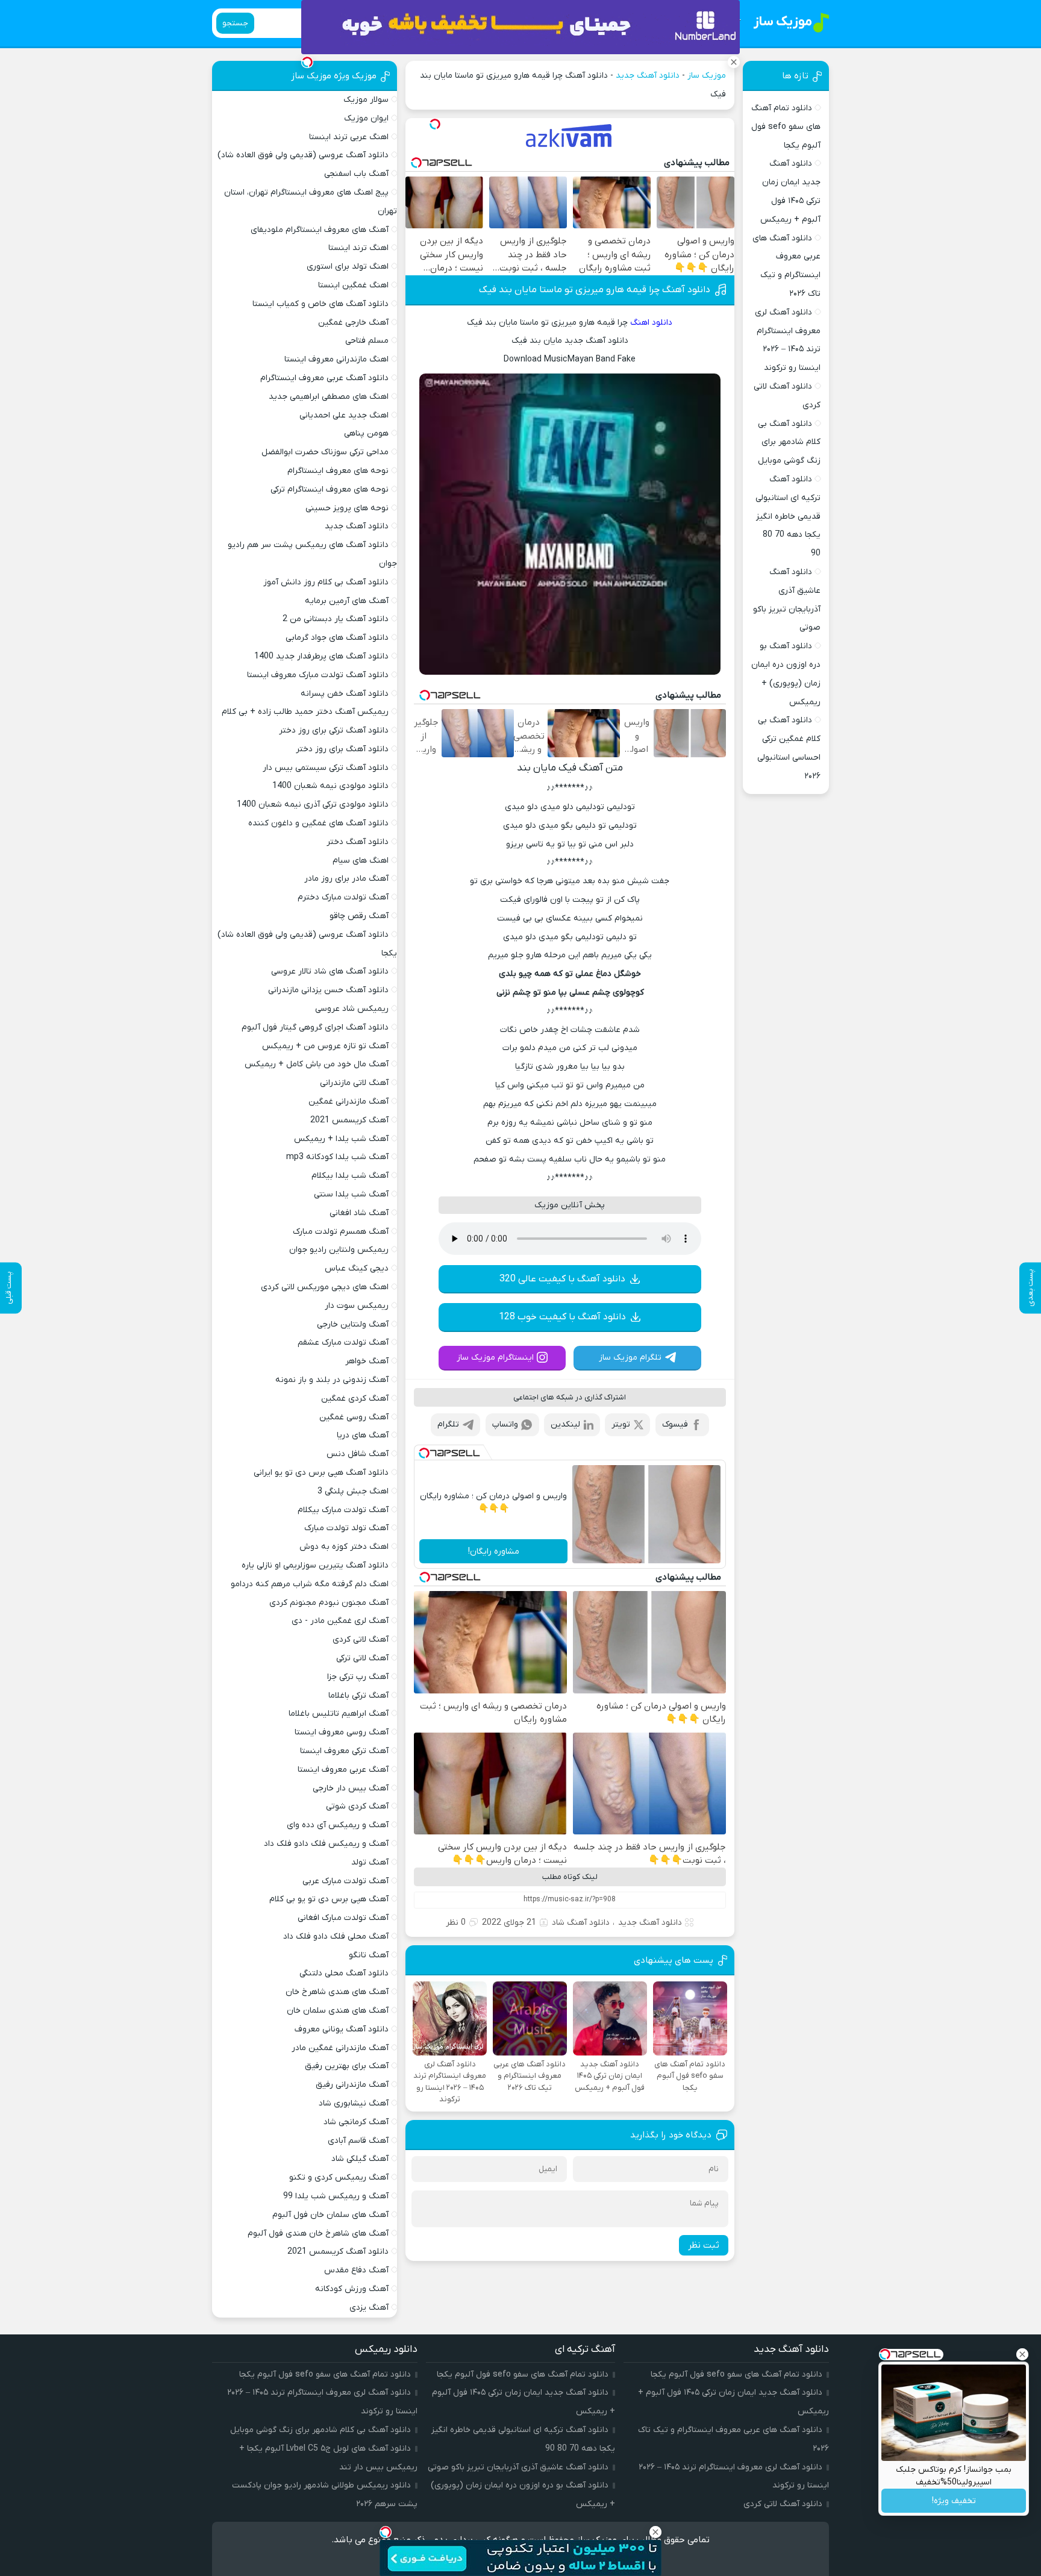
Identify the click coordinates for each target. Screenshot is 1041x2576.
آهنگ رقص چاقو (359, 916)
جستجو (235, 23)
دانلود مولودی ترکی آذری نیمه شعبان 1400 (313, 805)
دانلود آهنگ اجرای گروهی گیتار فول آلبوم (315, 1027)
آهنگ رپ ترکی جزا (358, 1677)
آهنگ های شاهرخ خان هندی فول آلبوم (318, 2234)
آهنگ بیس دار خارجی (351, 1788)
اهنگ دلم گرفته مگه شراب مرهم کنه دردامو (310, 1584)
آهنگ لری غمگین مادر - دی (340, 1621)
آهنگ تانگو (369, 1955)
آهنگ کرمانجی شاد (356, 2122)
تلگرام (448, 1424)
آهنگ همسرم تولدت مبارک (341, 1232)
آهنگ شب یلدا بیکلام (350, 1176)
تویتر (621, 1424)
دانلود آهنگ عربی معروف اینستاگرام (324, 378)
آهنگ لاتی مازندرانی (354, 1083)
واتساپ (505, 1424)
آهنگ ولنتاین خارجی (353, 1324)
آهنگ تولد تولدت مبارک (346, 1528)
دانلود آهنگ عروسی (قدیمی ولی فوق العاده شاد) (303, 155)
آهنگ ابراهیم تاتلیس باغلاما (339, 1714)
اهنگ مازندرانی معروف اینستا (336, 359)
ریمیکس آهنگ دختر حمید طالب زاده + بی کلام (305, 712)
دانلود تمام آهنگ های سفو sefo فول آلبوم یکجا (786, 127)
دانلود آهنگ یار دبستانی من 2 (336, 619)
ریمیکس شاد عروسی (352, 1009)
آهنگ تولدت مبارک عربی (345, 1881)
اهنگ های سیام (361, 861)
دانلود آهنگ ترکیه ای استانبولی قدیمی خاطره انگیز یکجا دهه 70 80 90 (788, 516)
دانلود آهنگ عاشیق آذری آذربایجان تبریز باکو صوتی (518, 2467)
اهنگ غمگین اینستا (353, 285)
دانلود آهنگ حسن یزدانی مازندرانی (328, 990)
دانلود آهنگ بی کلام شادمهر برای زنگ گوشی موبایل (789, 442)
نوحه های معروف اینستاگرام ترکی (330, 489)
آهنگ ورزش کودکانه (352, 2289)
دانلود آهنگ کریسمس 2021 (338, 2252)
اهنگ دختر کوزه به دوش (344, 1547)
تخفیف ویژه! (954, 2501)
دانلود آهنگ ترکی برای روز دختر (334, 730)
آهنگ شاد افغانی (359, 1213)
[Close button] (1022, 2354)
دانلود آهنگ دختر (358, 842)
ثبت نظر (704, 2245)
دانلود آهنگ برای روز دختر (342, 749)
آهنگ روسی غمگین (354, 1417)
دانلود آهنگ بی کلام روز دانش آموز (326, 582)
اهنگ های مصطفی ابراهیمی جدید (329, 397)
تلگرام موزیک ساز (630, 1358)
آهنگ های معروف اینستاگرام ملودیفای (320, 230)
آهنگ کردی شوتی (357, 1806)
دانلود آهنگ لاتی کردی (783, 2504)
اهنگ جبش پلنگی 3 (353, 1491)
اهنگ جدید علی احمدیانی (344, 415)
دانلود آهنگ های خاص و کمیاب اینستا (320, 304)
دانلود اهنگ (651, 323)
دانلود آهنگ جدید (648, 76)
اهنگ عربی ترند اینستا (349, 137)
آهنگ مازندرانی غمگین (349, 1102)
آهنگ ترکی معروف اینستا (344, 1751)
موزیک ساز (707, 76)
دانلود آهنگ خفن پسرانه (345, 694)
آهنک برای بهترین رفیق (347, 2066)
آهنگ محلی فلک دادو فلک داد (336, 1937)
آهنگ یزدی (369, 2308)
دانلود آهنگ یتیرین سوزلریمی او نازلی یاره (315, 1565)
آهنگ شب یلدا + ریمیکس (341, 1139)
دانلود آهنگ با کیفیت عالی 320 (562, 1279)
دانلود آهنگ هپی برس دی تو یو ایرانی (321, 1473)
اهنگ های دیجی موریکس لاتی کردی (325, 1287)
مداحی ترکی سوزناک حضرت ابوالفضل (325, 452)
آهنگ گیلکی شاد (360, 2159)
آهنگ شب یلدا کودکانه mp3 (337, 1157)
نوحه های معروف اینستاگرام (338, 471)
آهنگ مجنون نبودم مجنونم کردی (329, 1603)
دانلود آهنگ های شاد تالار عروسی (330, 971)
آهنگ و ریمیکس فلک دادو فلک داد (326, 1844)
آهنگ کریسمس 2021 (349, 1120)
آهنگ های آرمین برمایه (347, 601)
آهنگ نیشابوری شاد (354, 2103)
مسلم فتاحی (367, 341)
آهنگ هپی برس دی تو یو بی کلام (329, 1899)
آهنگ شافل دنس (358, 1454)
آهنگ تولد (370, 1862)
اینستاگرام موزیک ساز (495, 1358)
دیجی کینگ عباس (357, 1268)
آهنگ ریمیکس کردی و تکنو (339, 2177)
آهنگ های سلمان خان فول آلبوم (330, 2215)
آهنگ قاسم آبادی (358, 2141)
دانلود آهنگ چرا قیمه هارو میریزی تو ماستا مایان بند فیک (595, 290)
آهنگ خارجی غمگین (353, 323)
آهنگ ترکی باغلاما (358, 1696)
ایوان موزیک (366, 118)
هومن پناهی (366, 433)
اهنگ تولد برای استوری (348, 267)
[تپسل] (435, 124)
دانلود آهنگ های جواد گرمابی (337, 638)
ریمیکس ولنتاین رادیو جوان (339, 1250)
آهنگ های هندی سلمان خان (338, 2011)
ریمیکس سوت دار (357, 1306)
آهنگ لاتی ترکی (362, 1658)
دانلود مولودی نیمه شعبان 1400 (330, 786)
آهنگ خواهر (367, 1361)
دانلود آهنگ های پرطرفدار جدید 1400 (321, 656)
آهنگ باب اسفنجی (356, 174)
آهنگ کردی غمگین (355, 1399)
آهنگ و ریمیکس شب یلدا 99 (336, 2196)
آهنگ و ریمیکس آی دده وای (338, 1825)
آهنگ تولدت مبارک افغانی (343, 1918)
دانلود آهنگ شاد (581, 1923)
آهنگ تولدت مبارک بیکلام (343, 1510)
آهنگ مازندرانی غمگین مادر (340, 2048)
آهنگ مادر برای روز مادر (346, 879)
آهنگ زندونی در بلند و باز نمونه (332, 1380)
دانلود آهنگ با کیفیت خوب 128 (562, 1317)
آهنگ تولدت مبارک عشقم (343, 1343)
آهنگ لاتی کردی (361, 1640)
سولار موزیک (366, 100)
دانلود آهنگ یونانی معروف (342, 2029)
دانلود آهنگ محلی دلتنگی (344, 1973)
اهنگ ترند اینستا (358, 248)
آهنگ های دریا (363, 1435)
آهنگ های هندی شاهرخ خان (337, 1992)
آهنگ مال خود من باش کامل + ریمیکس (317, 1064)
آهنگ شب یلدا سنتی (351, 1194)
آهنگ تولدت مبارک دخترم (343, 897)
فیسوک (675, 1424)
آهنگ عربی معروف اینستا (343, 1770)
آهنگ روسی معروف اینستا (342, 1732)
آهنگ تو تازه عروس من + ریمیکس (325, 1046)
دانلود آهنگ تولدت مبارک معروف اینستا (318, 675)
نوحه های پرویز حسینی (347, 508)
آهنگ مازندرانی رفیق (352, 2085)
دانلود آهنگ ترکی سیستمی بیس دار (326, 768)
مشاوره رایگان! (494, 1552)
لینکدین (565, 1424)
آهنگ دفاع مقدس (356, 2270)
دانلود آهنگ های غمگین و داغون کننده (318, 823)
